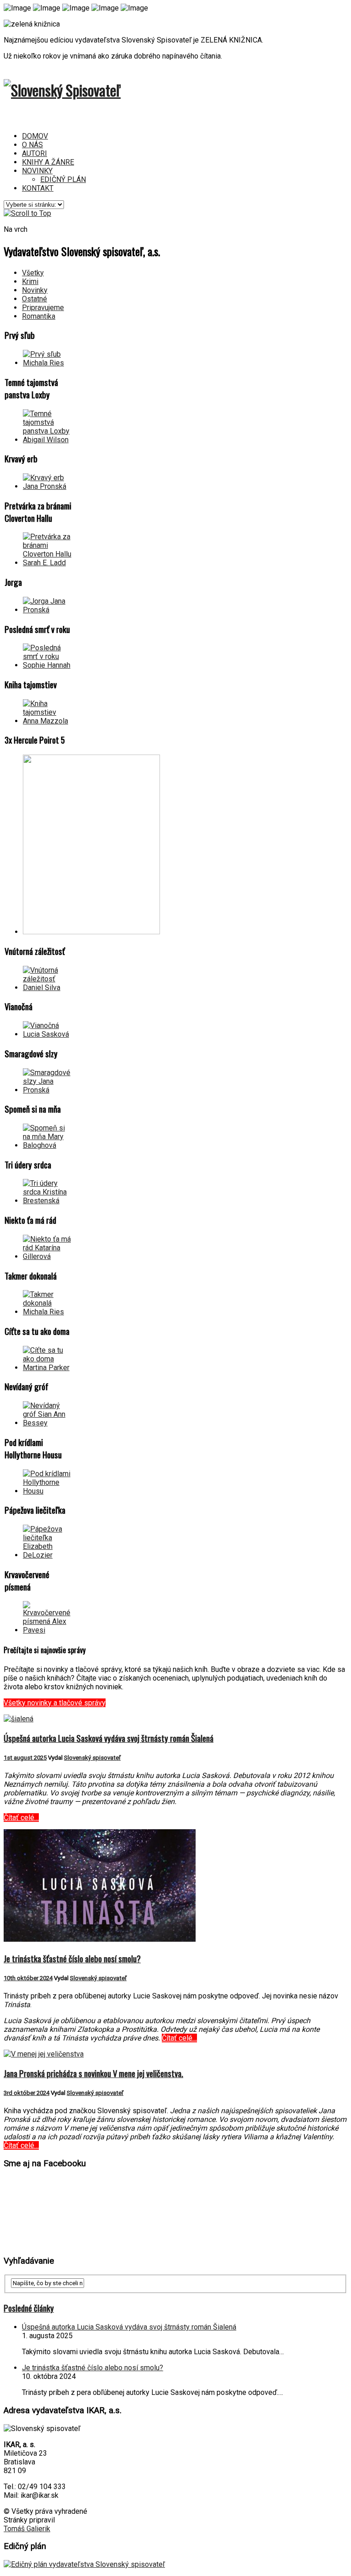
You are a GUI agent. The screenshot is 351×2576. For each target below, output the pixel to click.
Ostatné (35, 299)
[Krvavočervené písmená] (48, 1630)
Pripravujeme (43, 308)
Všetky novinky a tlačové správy (55, 1703)
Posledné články (29, 2308)
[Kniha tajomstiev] (48, 721)
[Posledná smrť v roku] (48, 665)
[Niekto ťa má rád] (48, 1256)
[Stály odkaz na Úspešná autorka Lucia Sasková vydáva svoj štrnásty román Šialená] (19, 1719)
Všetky (33, 273)
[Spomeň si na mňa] (48, 1145)
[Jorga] (48, 610)
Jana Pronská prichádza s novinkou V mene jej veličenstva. (93, 2073)
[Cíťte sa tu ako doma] (48, 1368)
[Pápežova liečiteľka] (48, 1555)
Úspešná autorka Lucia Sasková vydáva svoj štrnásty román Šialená (109, 1738)
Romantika (39, 316)
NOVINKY (37, 171)
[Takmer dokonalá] (48, 1312)
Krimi (30, 281)
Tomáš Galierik (27, 2529)
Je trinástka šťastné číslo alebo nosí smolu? (72, 1958)
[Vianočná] (48, 1034)
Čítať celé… (21, 1818)
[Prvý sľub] (48, 363)
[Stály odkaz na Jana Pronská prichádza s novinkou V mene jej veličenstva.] (44, 2054)
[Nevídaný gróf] (48, 1423)
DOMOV (35, 136)
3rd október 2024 (27, 2093)
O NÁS (32, 145)
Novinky (35, 290)
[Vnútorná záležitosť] (48, 988)
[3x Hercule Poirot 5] (91, 932)
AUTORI (35, 153)
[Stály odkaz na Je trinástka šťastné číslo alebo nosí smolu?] (100, 1939)
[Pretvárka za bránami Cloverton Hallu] (48, 563)
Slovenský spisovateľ (92, 1758)
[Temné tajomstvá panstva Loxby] (48, 440)
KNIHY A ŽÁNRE (48, 162)
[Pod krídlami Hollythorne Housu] (48, 1491)
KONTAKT (38, 188)
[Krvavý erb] (48, 486)
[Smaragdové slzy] (48, 1090)
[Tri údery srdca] (48, 1201)
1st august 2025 (25, 1758)
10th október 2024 (28, 1978)
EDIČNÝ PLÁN (63, 179)
